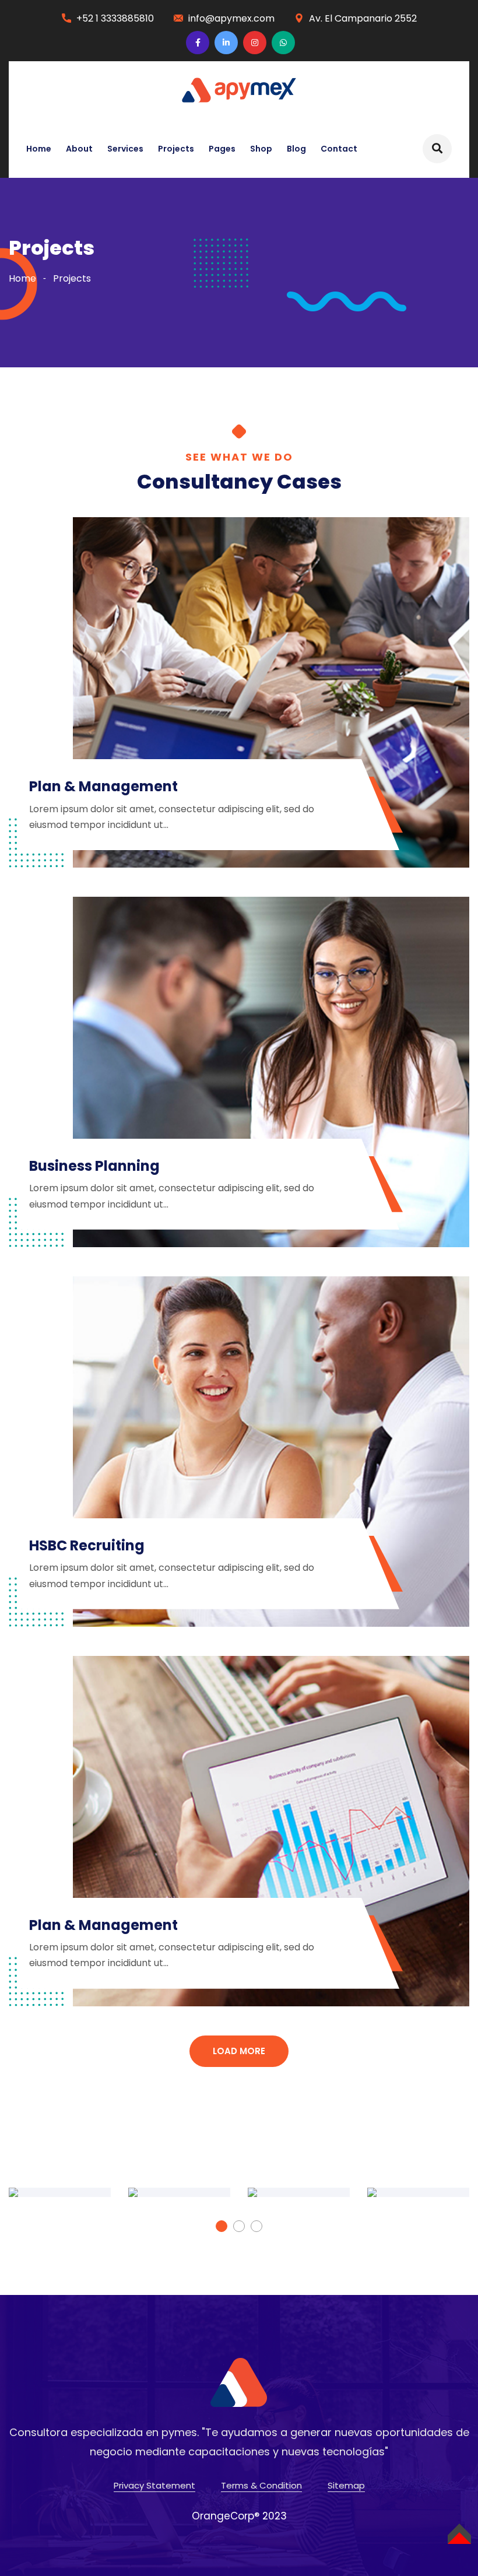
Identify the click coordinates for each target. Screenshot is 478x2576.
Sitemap (346, 2485)
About (79, 149)
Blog (296, 149)
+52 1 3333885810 (115, 18)
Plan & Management (103, 786)
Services (125, 149)
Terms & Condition (261, 2485)
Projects (176, 149)
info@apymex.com (231, 18)
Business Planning (94, 1166)
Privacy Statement (154, 2485)
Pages (222, 149)
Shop (261, 149)
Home (39, 149)
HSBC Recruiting (87, 1545)
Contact (339, 149)
